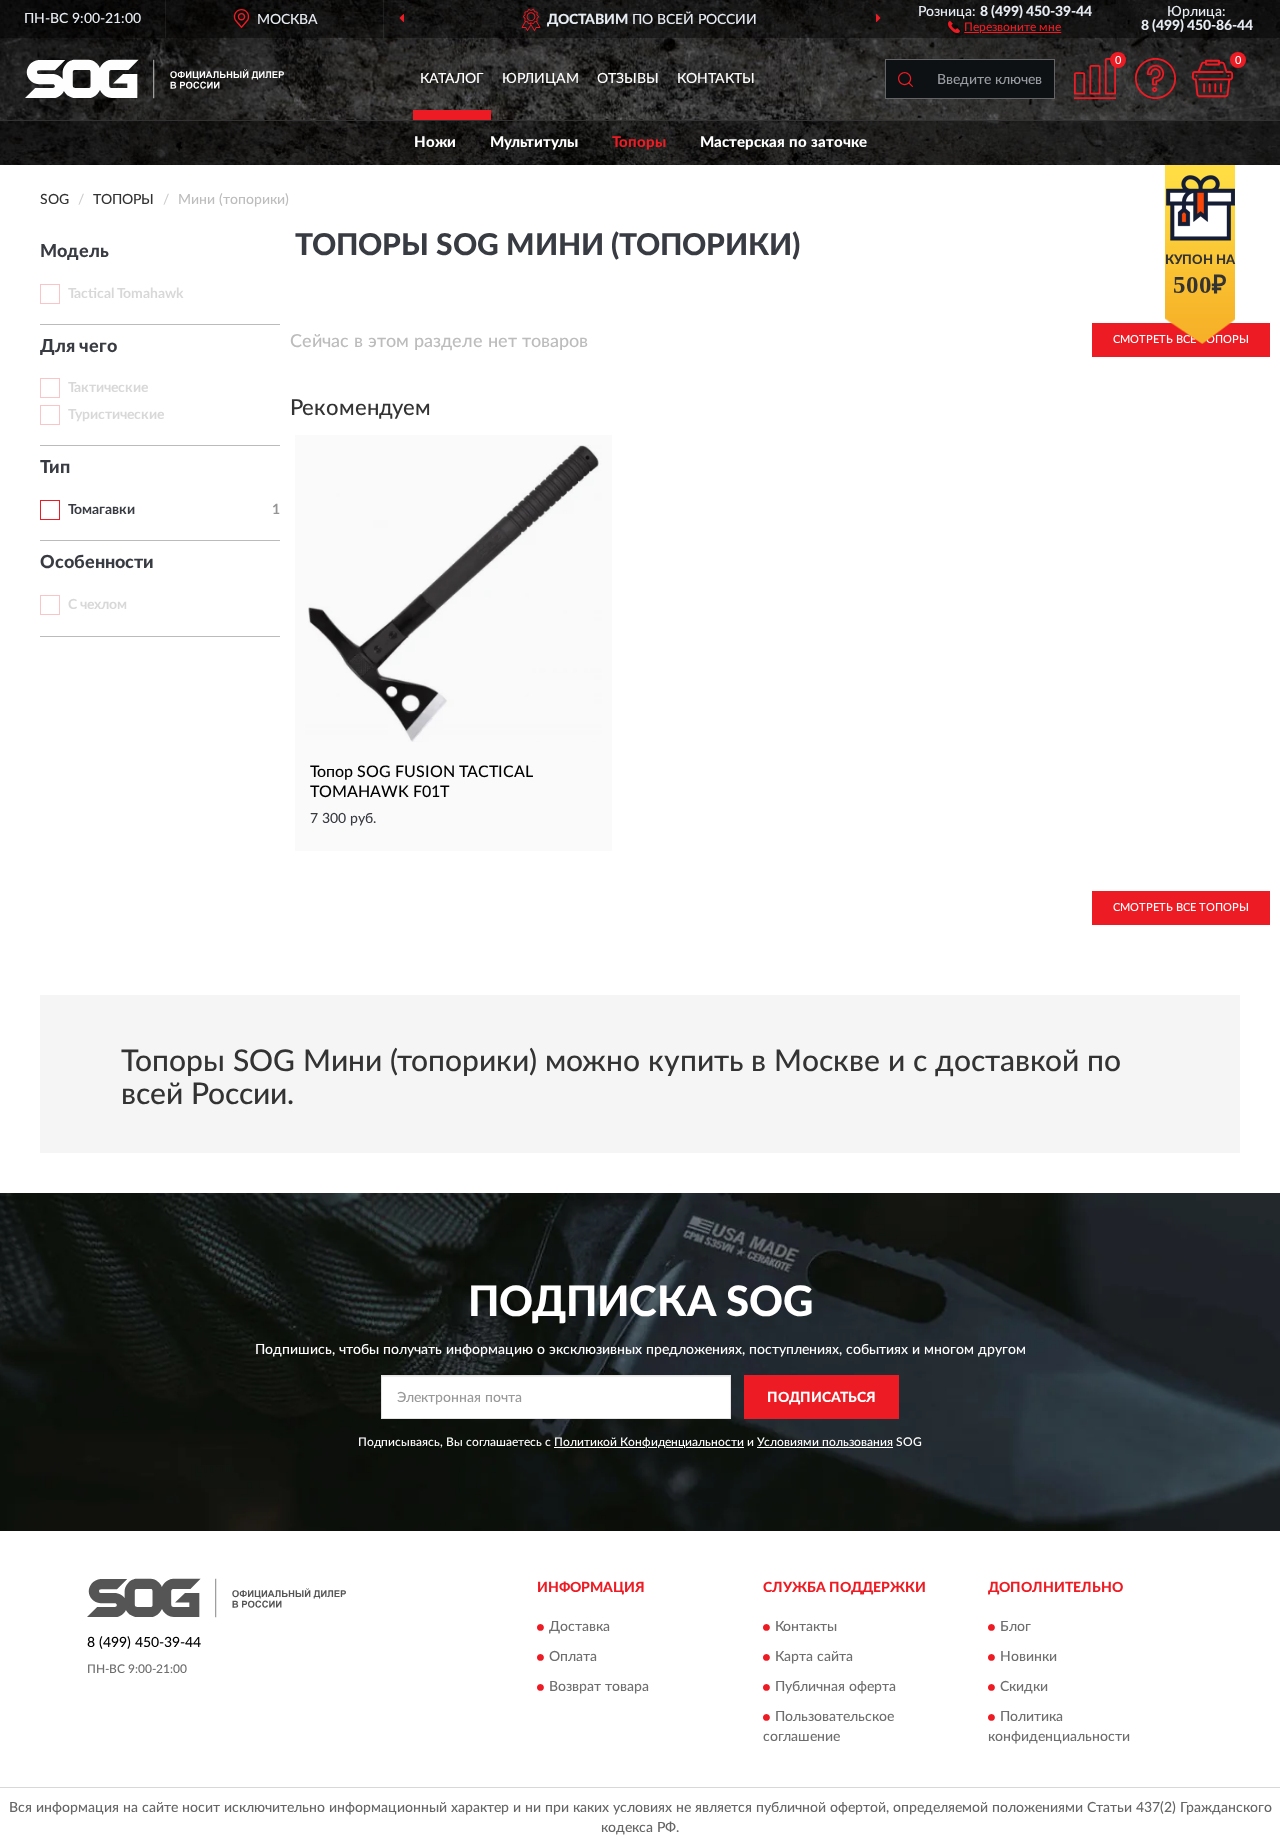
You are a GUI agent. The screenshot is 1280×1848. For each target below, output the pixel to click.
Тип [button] (55, 468)
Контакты (716, 79)
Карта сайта (814, 1657)
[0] (1212, 78)
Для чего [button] (78, 347)
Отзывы (628, 79)
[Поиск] (905, 79)
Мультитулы (534, 142)
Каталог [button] (452, 79)
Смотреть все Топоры (1181, 907)
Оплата (573, 1657)
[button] (1004, 26)
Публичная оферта (835, 1687)
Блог (1015, 1627)
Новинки (1028, 1657)
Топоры (639, 142)
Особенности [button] (97, 563)
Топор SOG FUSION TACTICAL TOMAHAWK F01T (421, 782)
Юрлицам (540, 79)
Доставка (579, 1627)
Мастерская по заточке (783, 142)
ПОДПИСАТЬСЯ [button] (821, 1398)
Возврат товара (599, 1687)
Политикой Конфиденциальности (649, 1442)
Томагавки (101, 510)
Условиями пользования (825, 1442)
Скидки (1024, 1687)
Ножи (435, 142)
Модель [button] (74, 252)
